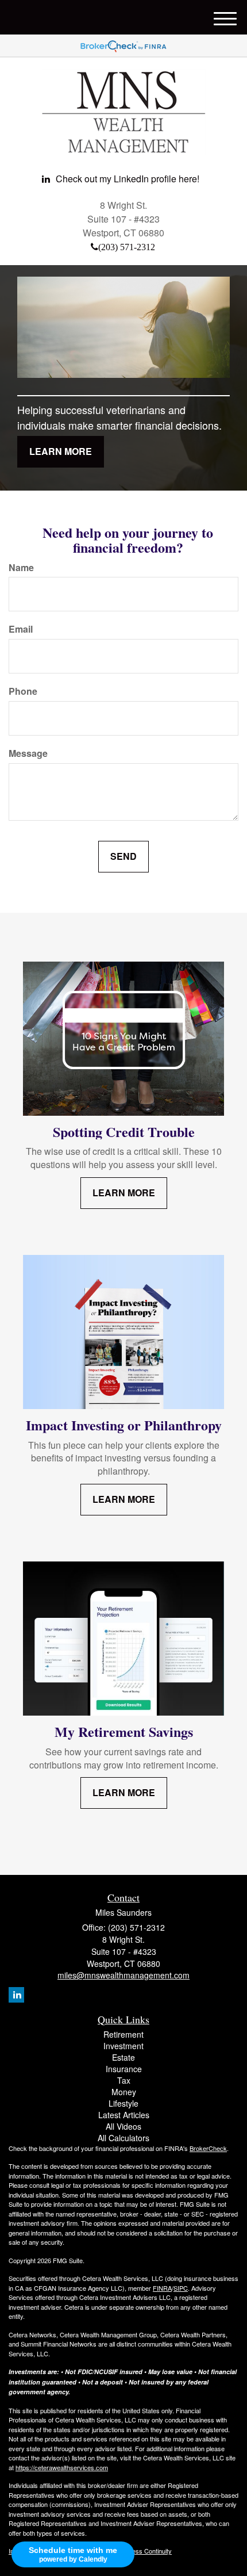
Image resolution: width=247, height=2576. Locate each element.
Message (28, 753)
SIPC (181, 2288)
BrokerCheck (208, 2148)
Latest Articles (124, 2115)
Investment (123, 2046)
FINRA (162, 2288)
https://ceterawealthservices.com (62, 2467)
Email (21, 629)
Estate (123, 2057)
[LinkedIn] (16, 1995)
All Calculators (123, 2138)
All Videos (123, 2126)
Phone (23, 691)
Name (21, 568)
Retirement (123, 2034)
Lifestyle (123, 2103)
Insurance (124, 2069)
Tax (124, 2080)
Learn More (61, 451)
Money (124, 2092)
